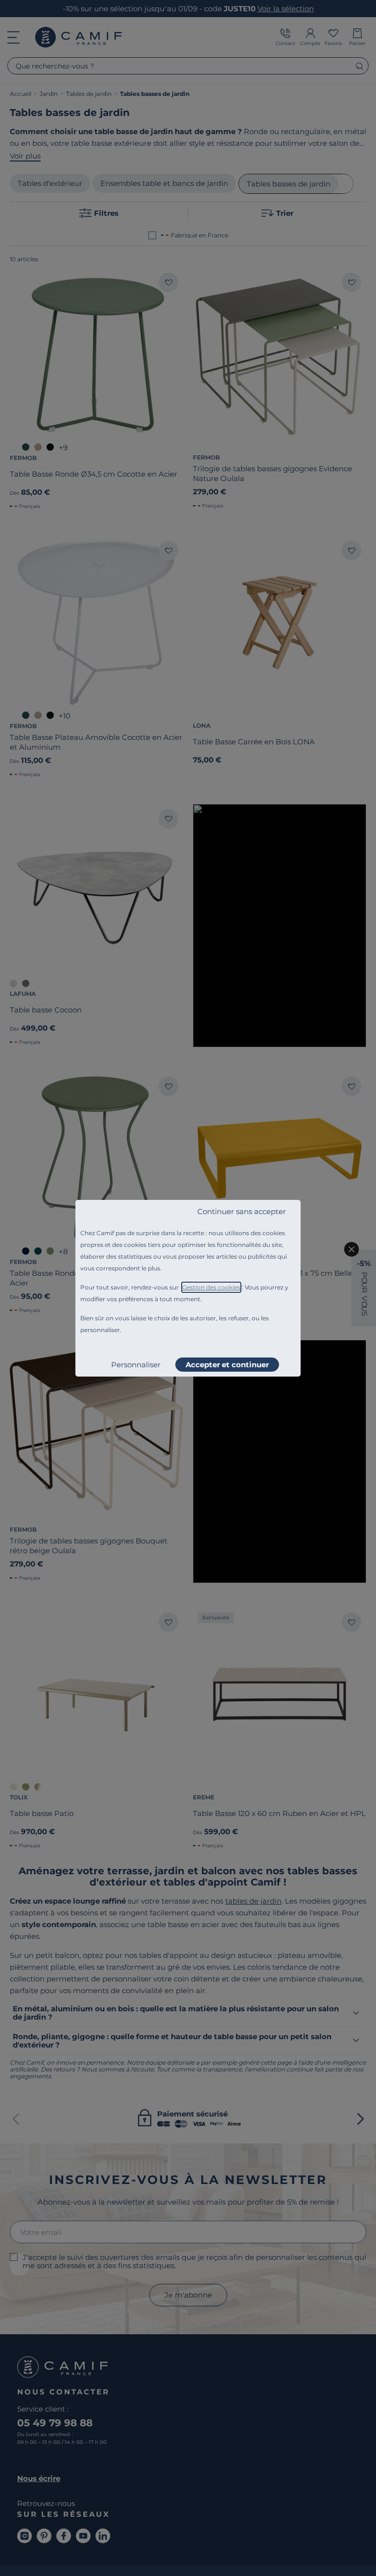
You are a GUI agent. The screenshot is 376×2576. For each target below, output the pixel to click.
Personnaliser (136, 1365)
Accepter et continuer (227, 1365)
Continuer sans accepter (242, 1211)
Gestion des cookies (211, 1287)
